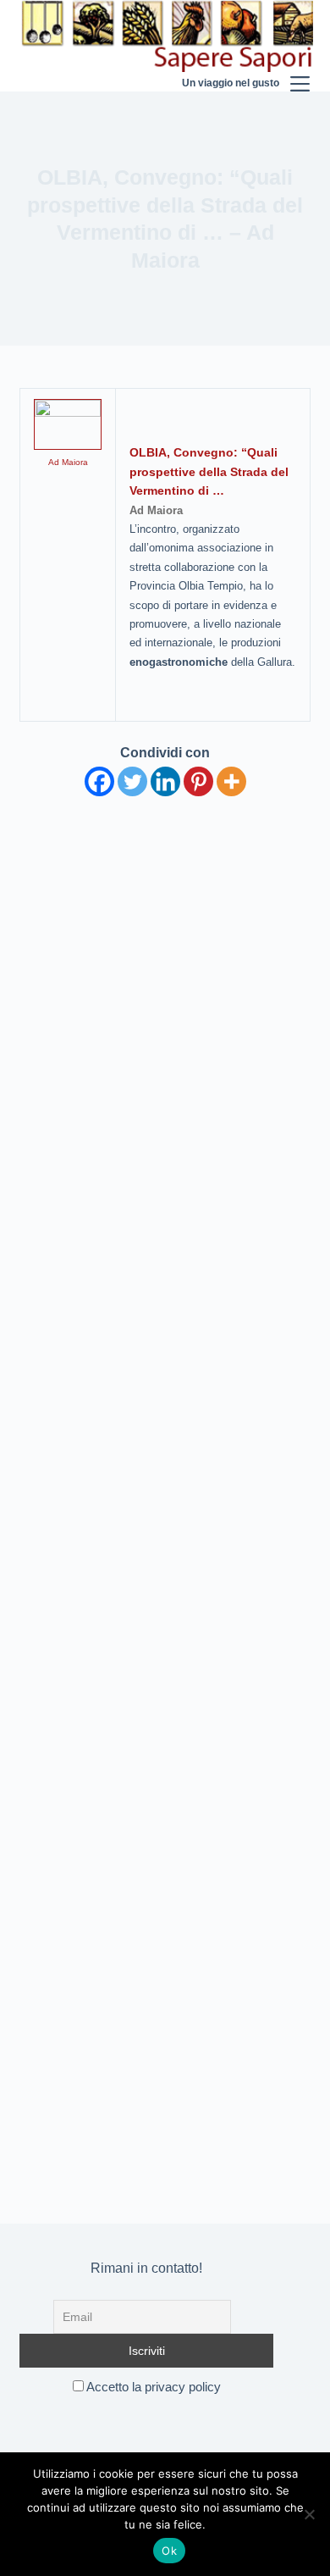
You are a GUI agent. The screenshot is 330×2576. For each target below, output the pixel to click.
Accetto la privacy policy (152, 2387)
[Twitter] (132, 781)
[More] (231, 781)
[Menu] (300, 46)
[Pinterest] (198, 781)
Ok (169, 2551)
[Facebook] (99, 781)
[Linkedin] (165, 781)
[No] (309, 2514)
